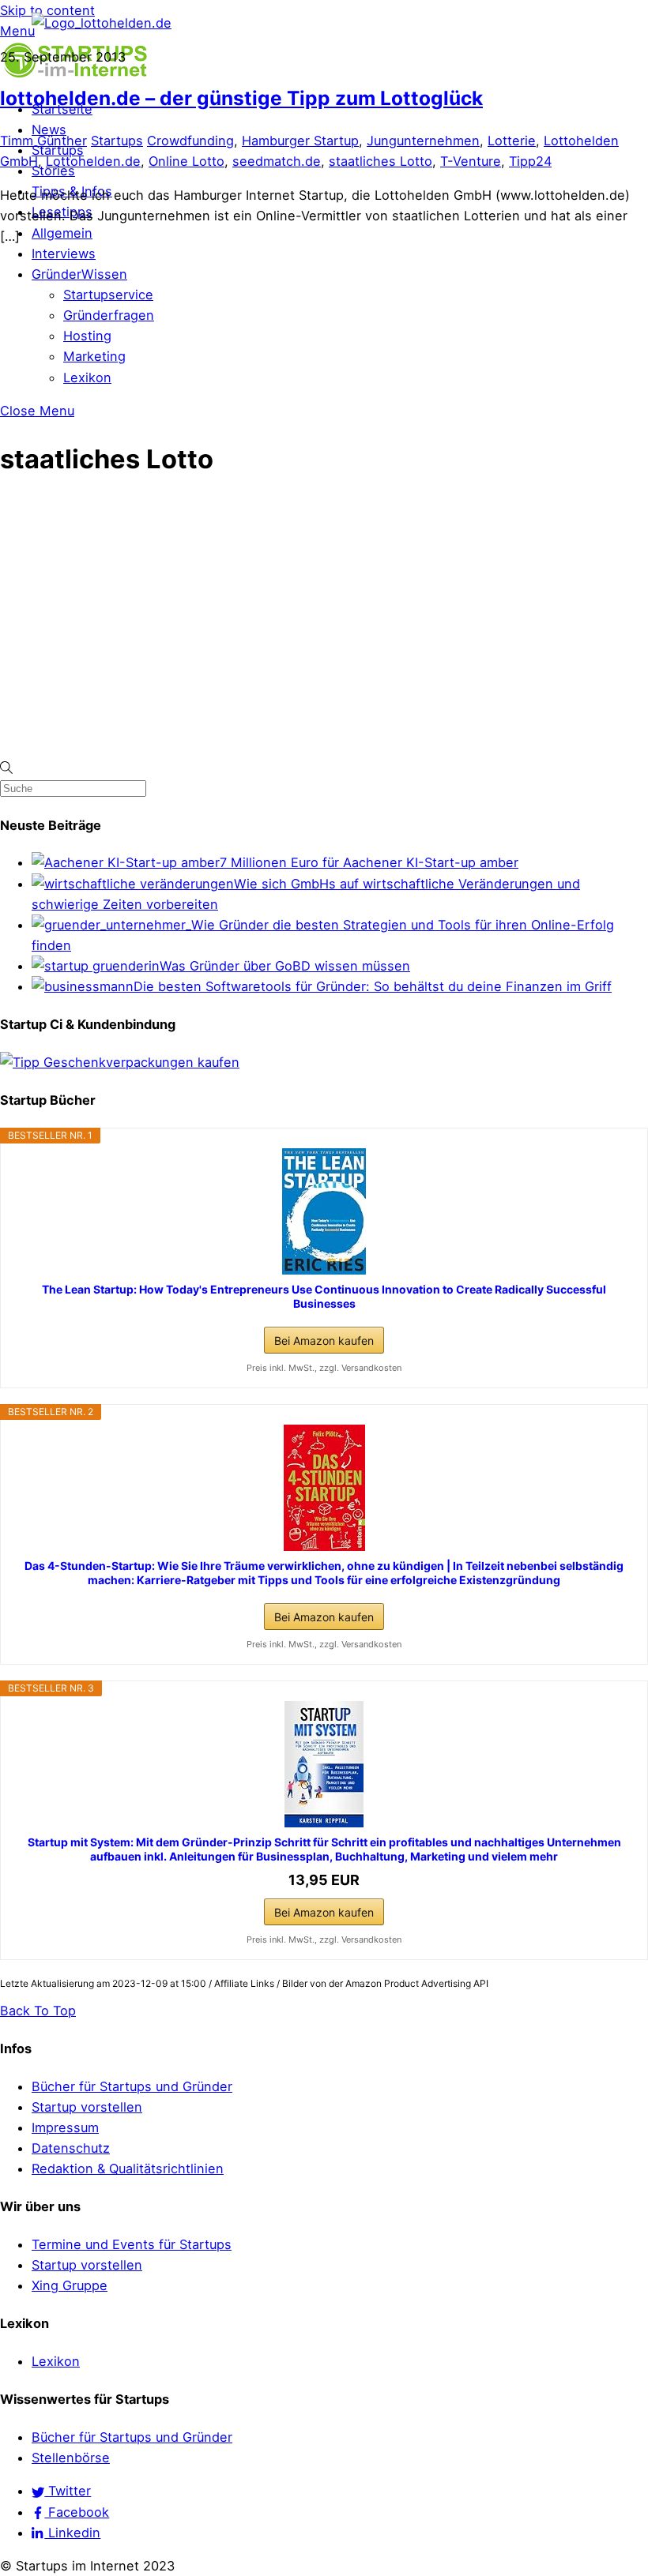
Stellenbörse (71, 2458)
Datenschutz (71, 2148)
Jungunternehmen (423, 141)
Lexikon (87, 377)
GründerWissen (79, 274)
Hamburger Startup (300, 141)
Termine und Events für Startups (132, 2244)
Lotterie (512, 141)
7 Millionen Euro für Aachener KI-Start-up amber (369, 862)
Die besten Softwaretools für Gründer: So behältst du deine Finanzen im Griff (373, 986)
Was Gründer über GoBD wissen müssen (285, 966)
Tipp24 (530, 161)
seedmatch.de (277, 161)
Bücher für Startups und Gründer (132, 2086)
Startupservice (108, 295)
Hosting (87, 336)
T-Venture (471, 161)
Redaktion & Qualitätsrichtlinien (128, 2169)
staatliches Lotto (381, 161)
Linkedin (72, 2533)
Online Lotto (186, 161)
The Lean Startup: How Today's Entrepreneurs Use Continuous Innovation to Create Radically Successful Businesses (324, 1296)
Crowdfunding (190, 141)
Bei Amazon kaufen (324, 1341)
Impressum (65, 2127)
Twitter (68, 2491)
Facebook (77, 2512)
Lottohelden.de (93, 161)
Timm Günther (43, 141)
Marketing (94, 356)
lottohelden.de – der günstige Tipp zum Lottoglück (241, 98)
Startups (117, 141)
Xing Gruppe (70, 2285)
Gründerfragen (109, 315)
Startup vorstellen (87, 2107)
